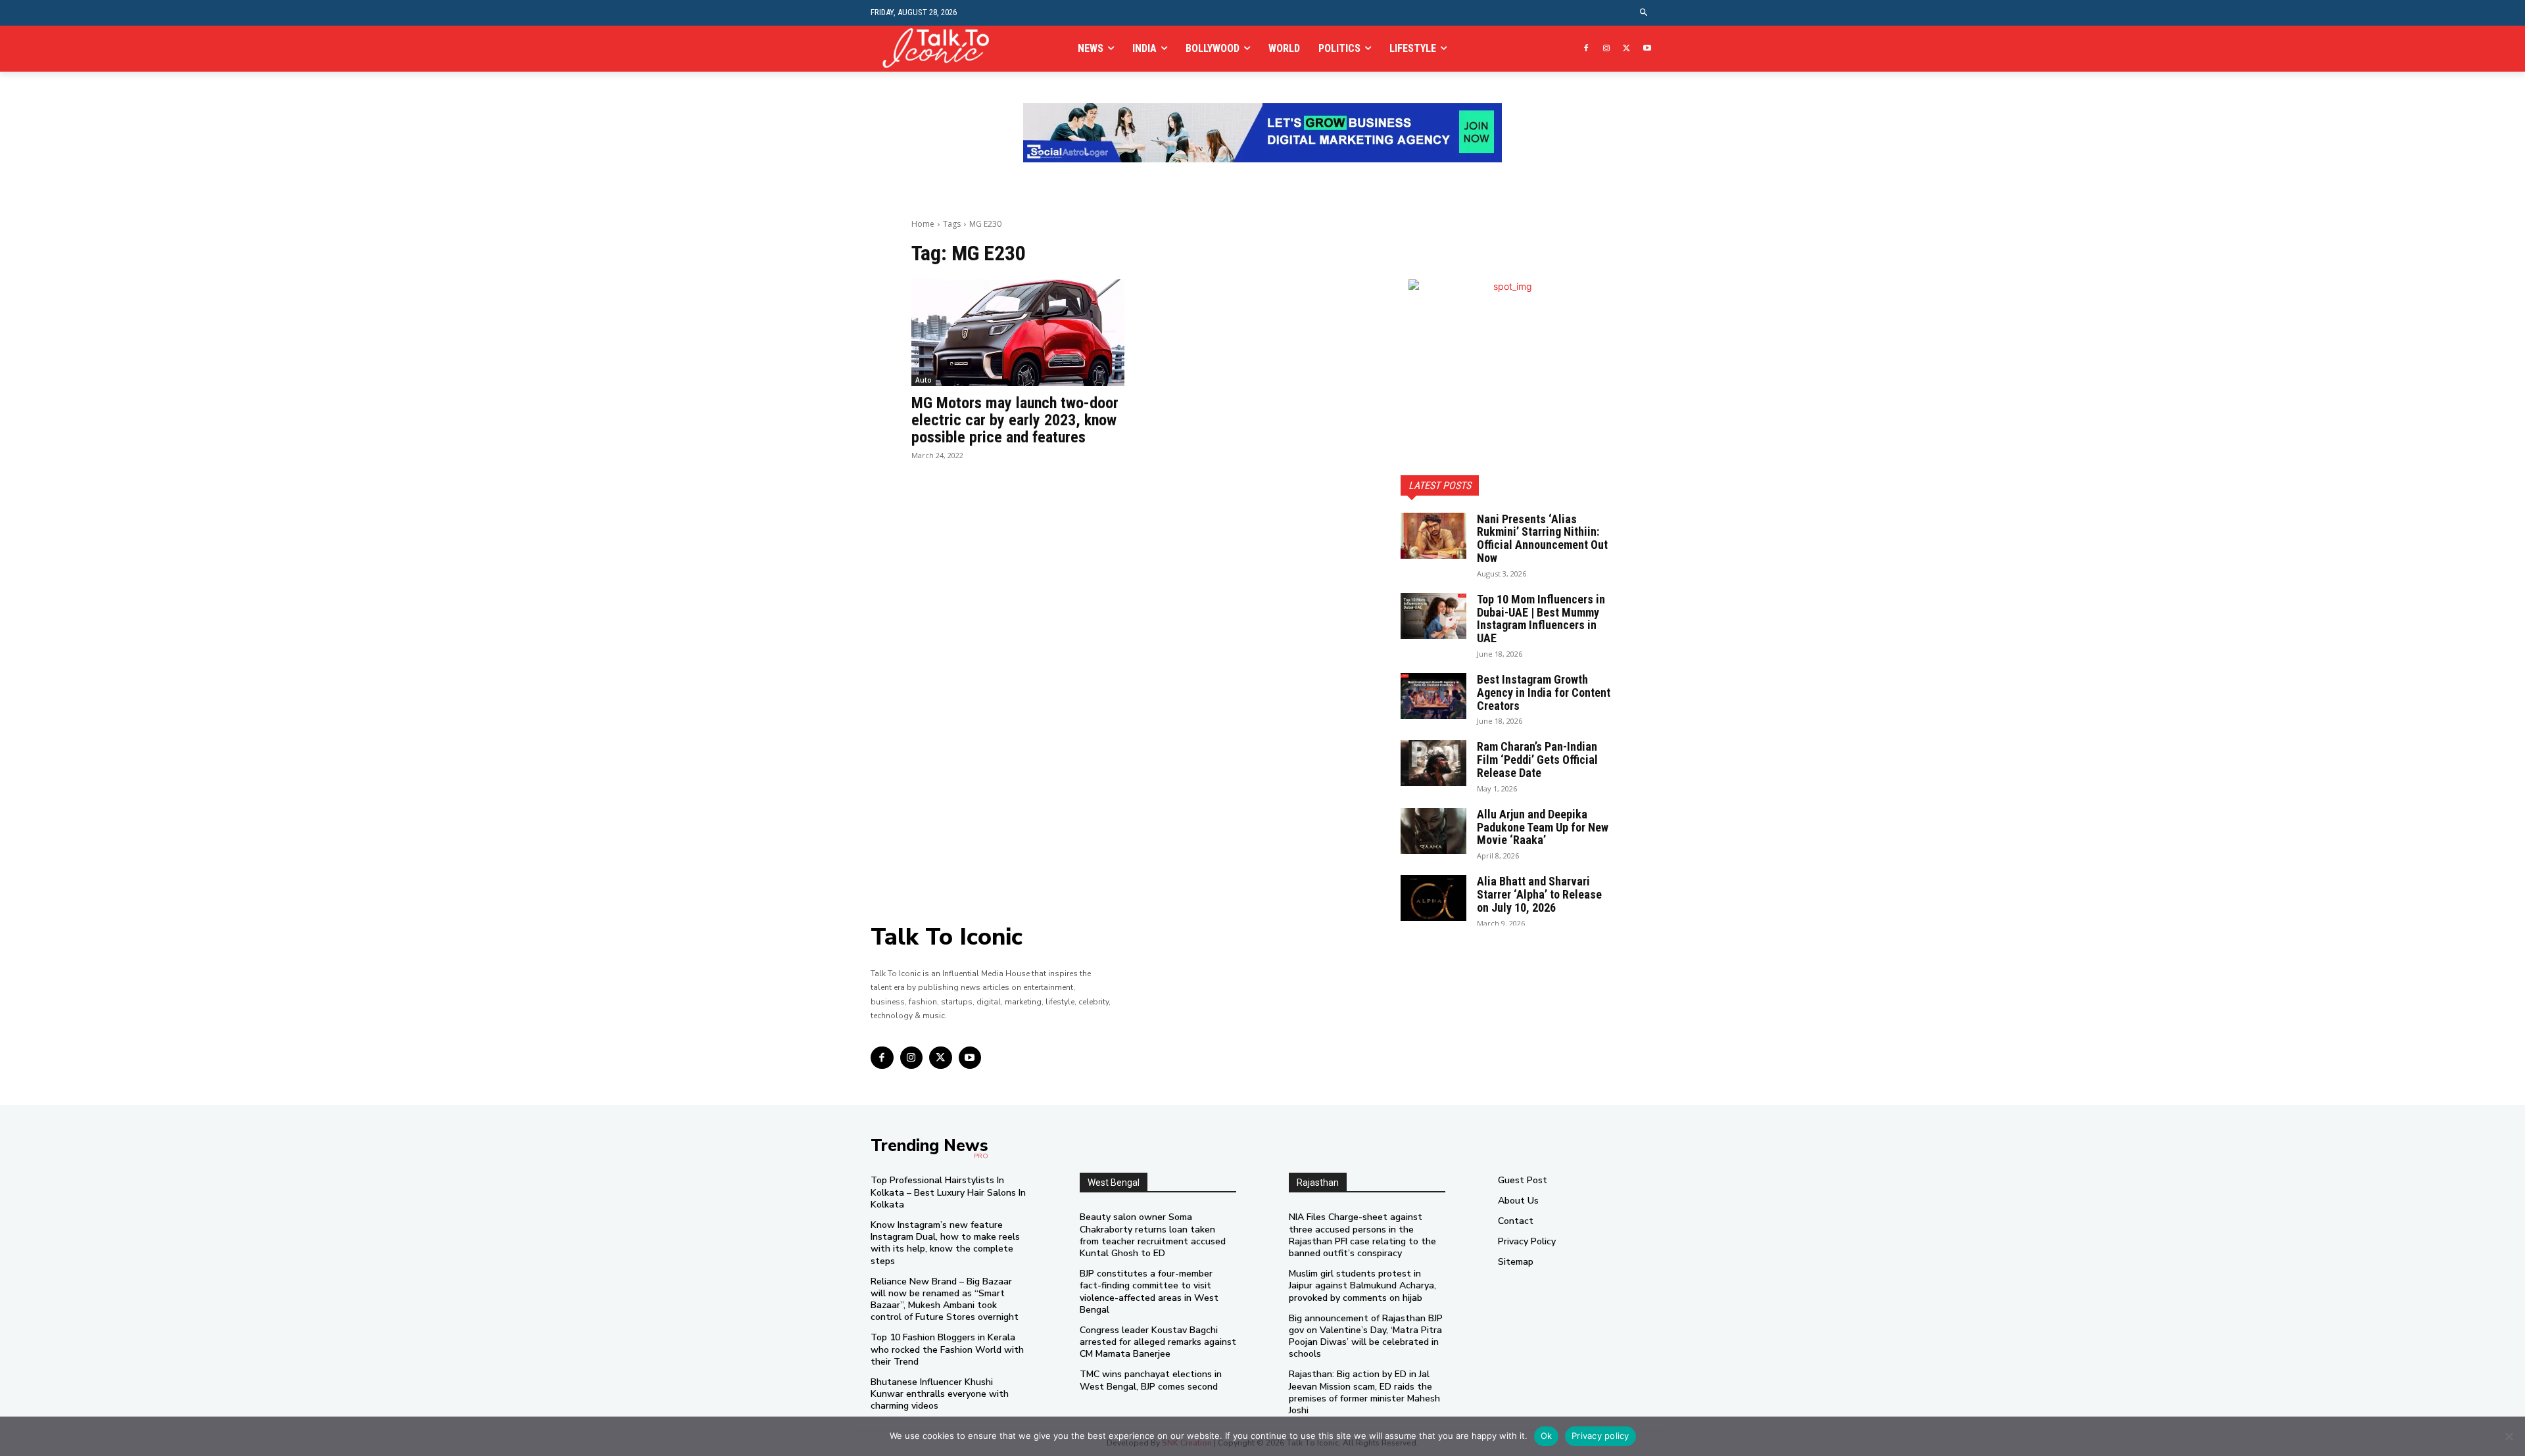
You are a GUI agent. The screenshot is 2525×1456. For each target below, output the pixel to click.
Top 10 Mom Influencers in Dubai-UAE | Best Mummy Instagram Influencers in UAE (1541, 619)
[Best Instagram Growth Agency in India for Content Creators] (1433, 696)
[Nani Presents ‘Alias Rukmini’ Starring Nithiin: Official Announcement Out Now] (1433, 536)
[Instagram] (1607, 49)
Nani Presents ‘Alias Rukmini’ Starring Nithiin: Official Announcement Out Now (1542, 538)
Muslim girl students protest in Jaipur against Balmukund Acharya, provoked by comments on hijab (1362, 1285)
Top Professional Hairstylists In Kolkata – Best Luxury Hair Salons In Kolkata (948, 1192)
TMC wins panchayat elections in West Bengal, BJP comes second (1151, 1380)
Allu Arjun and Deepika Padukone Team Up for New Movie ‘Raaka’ (1543, 827)
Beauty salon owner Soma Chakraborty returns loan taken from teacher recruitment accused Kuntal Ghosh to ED (1153, 1235)
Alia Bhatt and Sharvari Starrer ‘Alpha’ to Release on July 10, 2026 (1539, 894)
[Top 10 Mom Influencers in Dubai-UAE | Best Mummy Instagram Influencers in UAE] (1433, 616)
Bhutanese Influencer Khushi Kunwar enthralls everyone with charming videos (940, 1394)
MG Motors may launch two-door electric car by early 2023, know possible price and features (1015, 420)
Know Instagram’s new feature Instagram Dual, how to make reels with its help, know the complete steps (945, 1243)
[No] (2509, 1436)
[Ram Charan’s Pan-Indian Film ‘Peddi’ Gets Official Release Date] (1433, 763)
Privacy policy (1600, 1436)
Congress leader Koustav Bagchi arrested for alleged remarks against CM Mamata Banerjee (1158, 1342)
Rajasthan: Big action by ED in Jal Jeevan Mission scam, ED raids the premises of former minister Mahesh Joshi (1364, 1392)
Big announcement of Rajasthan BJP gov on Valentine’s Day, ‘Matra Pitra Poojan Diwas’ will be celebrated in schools (1366, 1336)
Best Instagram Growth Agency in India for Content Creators (1544, 693)
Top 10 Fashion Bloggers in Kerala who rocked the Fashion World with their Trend (947, 1349)
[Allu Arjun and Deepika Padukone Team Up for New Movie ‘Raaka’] (1433, 831)
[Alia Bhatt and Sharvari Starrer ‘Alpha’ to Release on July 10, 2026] (1433, 898)
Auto (924, 380)
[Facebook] (1586, 49)
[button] (1644, 13)
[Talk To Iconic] (941, 48)
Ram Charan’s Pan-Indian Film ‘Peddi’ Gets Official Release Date (1537, 760)
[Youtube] (1647, 49)
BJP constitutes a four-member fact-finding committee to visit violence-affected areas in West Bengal (1149, 1292)
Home (923, 224)
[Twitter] (1626, 49)
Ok (1547, 1436)
